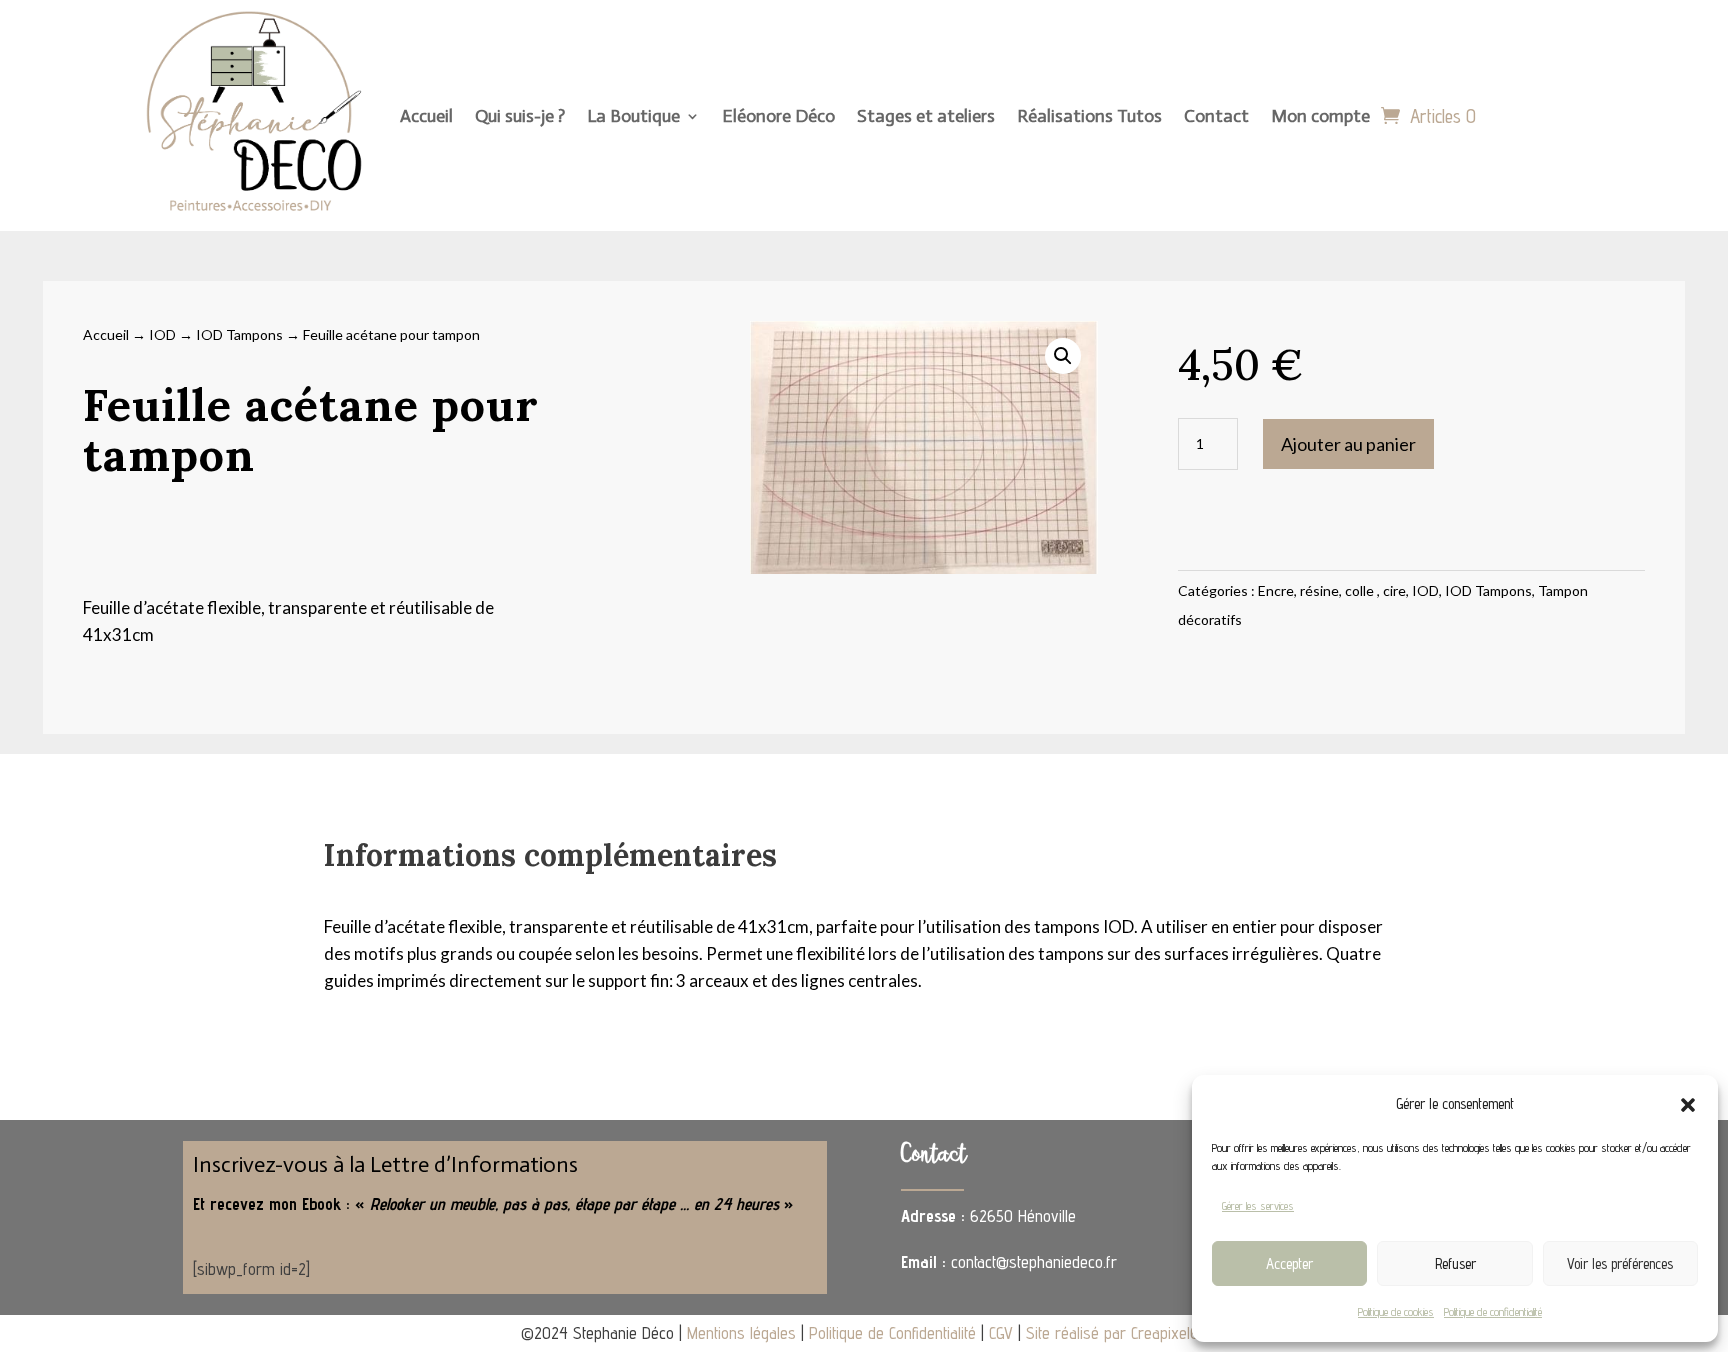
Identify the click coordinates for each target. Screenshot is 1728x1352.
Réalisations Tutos (1089, 116)
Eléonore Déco (778, 116)
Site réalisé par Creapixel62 (1116, 1333)
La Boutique (633, 116)
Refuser (1455, 1263)
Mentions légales (741, 1333)
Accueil (426, 116)
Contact (1216, 116)
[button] (1688, 1105)
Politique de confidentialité (1493, 1311)
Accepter (1289, 1263)
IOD (162, 334)
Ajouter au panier (1348, 444)
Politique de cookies (1396, 1311)
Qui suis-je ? (520, 116)
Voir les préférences (1620, 1263)
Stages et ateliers (926, 116)
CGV (1001, 1333)
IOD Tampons (239, 334)
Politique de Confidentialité (892, 1333)
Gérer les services (1258, 1205)
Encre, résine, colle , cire (1332, 590)
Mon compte (1320, 116)
